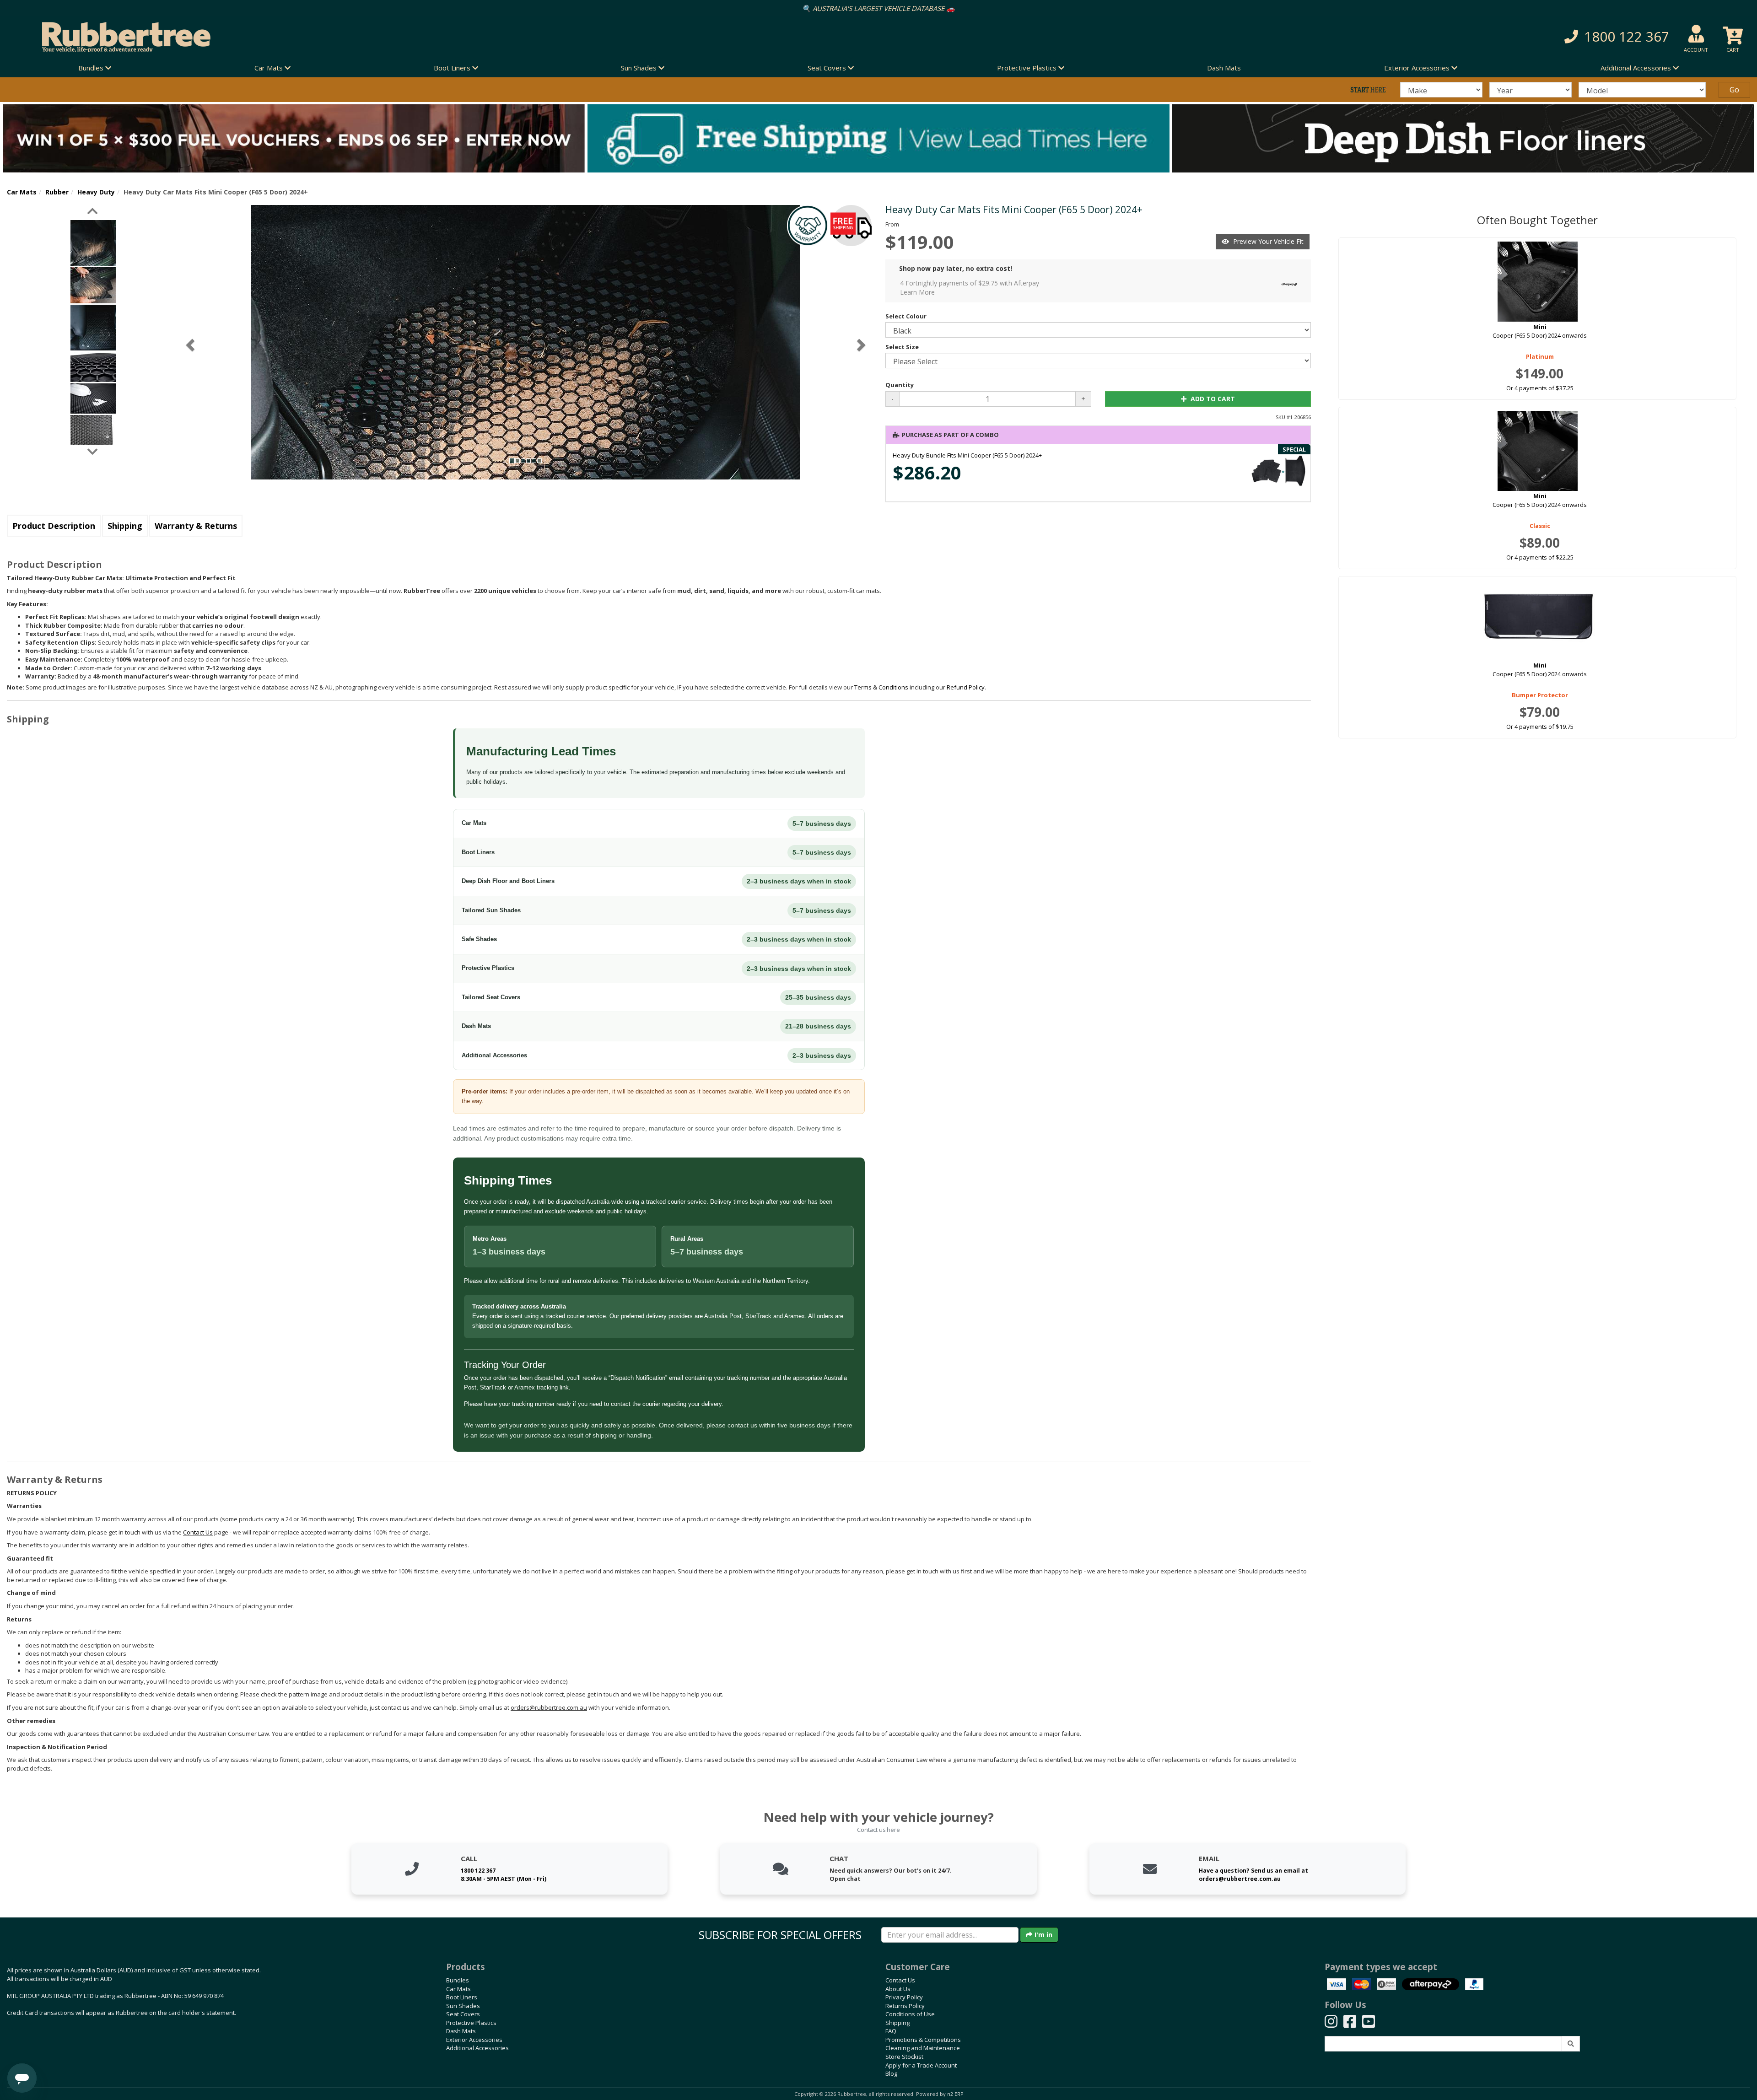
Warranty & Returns (196, 526)
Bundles (458, 1980)
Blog (891, 2073)
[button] (1318, 37)
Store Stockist (904, 2057)
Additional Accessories (477, 2048)
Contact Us (900, 1980)
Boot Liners (462, 1997)
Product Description (54, 526)
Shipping (125, 526)
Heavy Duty (96, 192)
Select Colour (906, 316)
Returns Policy (905, 2006)
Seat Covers (463, 2014)
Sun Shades (463, 2006)
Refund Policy (966, 687)
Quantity (900, 385)
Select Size (902, 347)
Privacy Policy (904, 1997)
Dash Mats (1224, 68)
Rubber (57, 192)
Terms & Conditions (881, 687)
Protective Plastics (471, 2023)
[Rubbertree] (403, 37)
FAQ (891, 2031)
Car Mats (22, 192)
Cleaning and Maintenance (923, 2048)
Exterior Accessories (474, 2040)
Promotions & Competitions (923, 2040)
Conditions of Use (910, 2014)
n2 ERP (955, 2094)
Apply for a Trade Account (921, 2065)
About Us (898, 1989)
